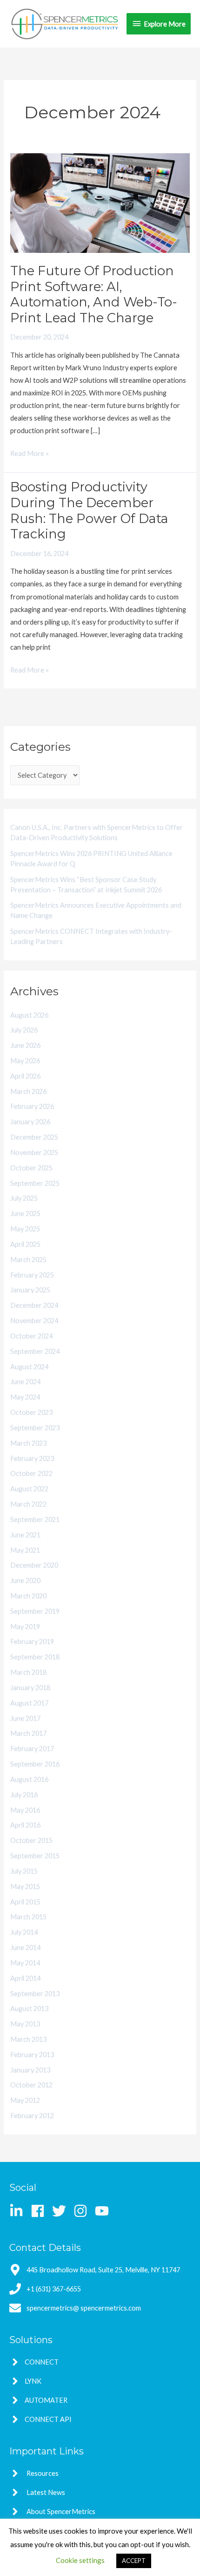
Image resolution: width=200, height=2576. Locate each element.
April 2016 (25, 1825)
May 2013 (25, 2024)
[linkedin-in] (19, 2211)
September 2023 (35, 1428)
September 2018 (35, 1657)
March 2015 (28, 1917)
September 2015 (35, 1856)
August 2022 (29, 1489)
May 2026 (25, 1061)
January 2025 (30, 1290)
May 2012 (25, 2100)
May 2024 (25, 1397)
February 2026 (32, 1106)
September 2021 (35, 1519)
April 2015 (25, 1902)
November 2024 (34, 1321)
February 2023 (32, 1458)
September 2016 (35, 1764)
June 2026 (25, 1045)
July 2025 (24, 1198)
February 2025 (32, 1275)
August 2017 (29, 1703)
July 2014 (24, 1932)
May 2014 (25, 1963)
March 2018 (28, 1672)
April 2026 (25, 1076)
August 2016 (29, 1779)
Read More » (30, 452)
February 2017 (32, 1749)
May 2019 (25, 1627)
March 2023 (28, 1443)
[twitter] (62, 2211)
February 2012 (32, 2116)
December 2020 (34, 1565)
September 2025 (35, 1183)
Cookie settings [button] (80, 2560)
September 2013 (35, 1994)
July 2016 (24, 1795)
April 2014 (25, 1978)
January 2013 (30, 2070)
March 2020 (28, 1596)
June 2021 (25, 1535)
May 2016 (25, 1810)
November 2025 (34, 1152)
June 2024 (25, 1382)
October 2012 (31, 2085)
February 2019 (32, 1641)
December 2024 (34, 1305)
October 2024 (31, 1336)
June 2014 (25, 1947)
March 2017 (28, 1733)
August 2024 (29, 1367)
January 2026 (30, 1122)
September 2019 (35, 1611)
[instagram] (83, 2211)
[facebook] (41, 2211)
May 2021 (25, 1550)
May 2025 (25, 1229)
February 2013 (32, 2055)
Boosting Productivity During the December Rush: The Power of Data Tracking (89, 510)
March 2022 (28, 1504)
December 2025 (34, 1137)
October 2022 (31, 1473)
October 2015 (31, 1840)
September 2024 (35, 1351)
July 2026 (24, 1030)
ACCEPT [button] (134, 2561)
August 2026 (29, 1015)
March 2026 (28, 1091)
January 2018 (30, 1688)
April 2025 (25, 1244)
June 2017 (25, 1718)
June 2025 (25, 1213)
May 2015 (25, 1886)
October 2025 (31, 1168)
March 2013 (28, 2039)
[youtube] (104, 2211)
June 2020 (25, 1580)
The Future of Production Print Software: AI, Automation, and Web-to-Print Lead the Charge (94, 294)
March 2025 (28, 1260)
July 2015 (24, 1871)
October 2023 (31, 1412)
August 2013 (29, 2008)
